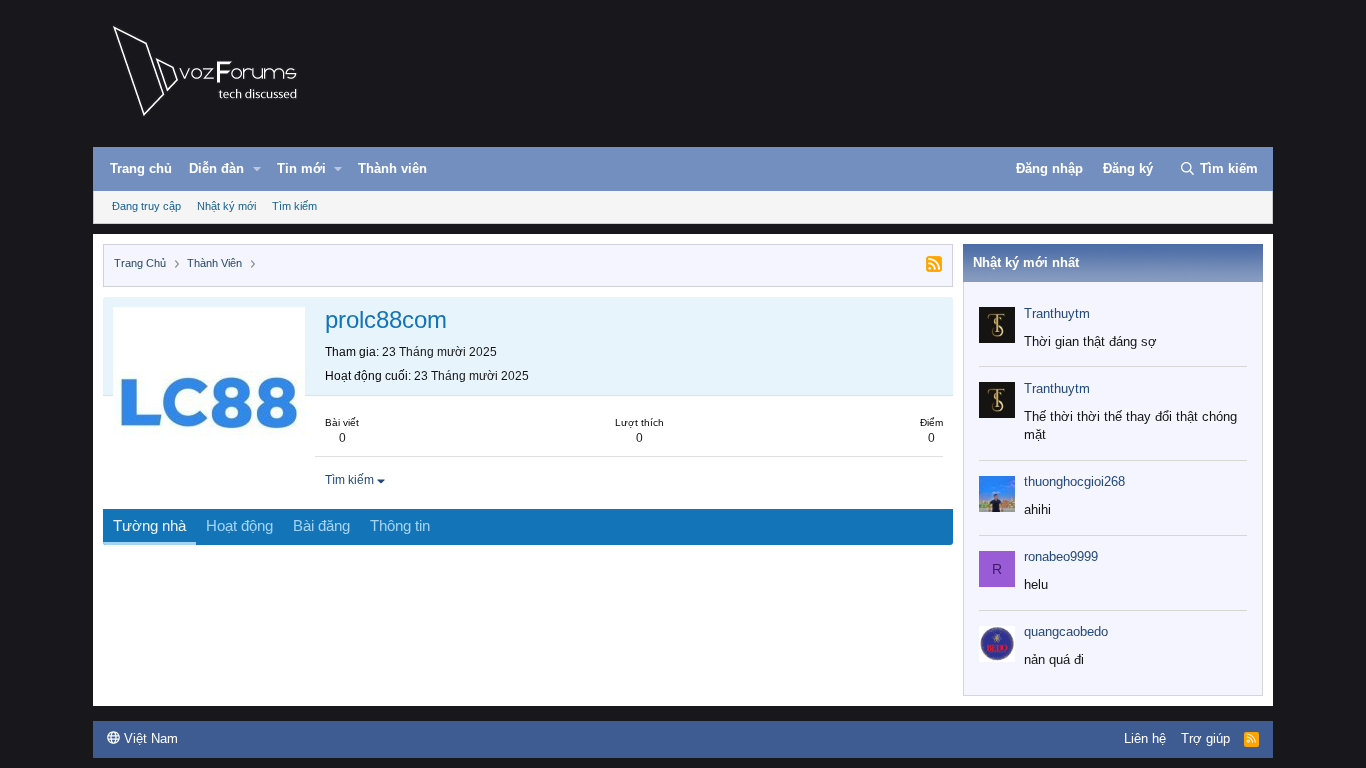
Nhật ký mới (226, 206)
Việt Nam (149, 738)
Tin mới (301, 168)
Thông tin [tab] (400, 525)
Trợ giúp (1205, 738)
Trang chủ (141, 168)
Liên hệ (1145, 738)
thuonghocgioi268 (1074, 481)
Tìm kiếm (294, 206)
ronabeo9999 (1061, 556)
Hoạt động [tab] (239, 525)
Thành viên (392, 168)
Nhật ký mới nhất (1026, 262)
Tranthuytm (1057, 313)
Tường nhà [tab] (149, 525)
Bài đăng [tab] (321, 525)
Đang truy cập (146, 206)
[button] (257, 169)
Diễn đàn (216, 168)
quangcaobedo (1066, 631)
